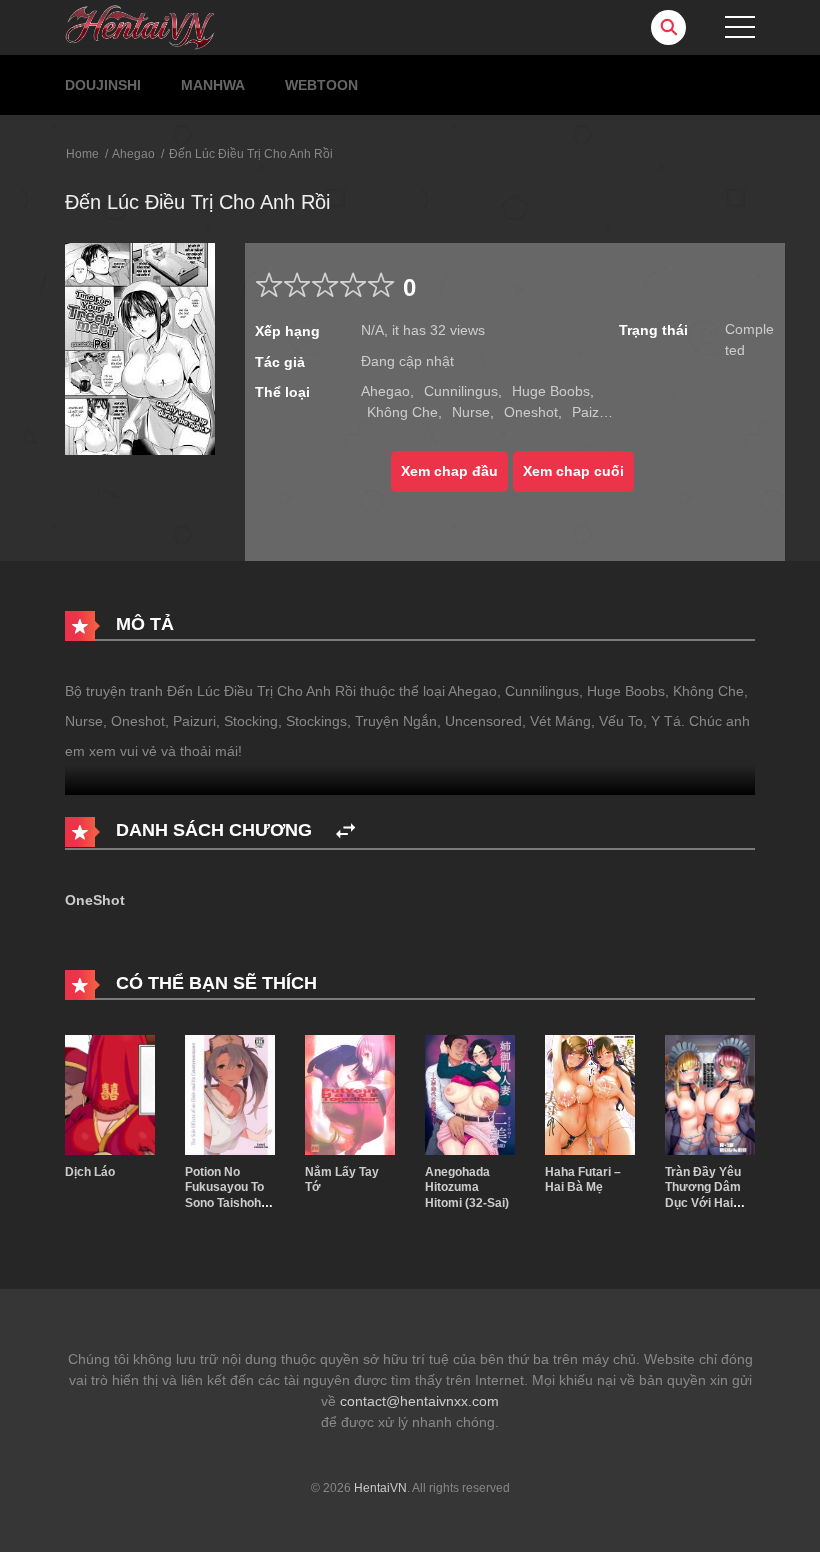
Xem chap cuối (573, 471)
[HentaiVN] (140, 26)
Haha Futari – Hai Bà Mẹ (583, 1180)
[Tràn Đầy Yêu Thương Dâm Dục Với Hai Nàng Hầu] (710, 1093)
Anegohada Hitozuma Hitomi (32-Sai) (467, 1187)
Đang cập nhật (407, 361)
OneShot (95, 900)
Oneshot (531, 412)
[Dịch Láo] (110, 1093)
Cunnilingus (461, 391)
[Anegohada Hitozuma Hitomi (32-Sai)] (470, 1093)
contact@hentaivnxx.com (419, 1401)
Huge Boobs (551, 391)
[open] (740, 27)
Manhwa (213, 85)
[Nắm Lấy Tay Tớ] (350, 1093)
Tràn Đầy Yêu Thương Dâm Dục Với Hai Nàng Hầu (703, 1195)
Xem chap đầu (449, 471)
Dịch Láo (90, 1172)
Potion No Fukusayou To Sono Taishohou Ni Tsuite (230, 1195)
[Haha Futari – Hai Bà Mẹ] (590, 1093)
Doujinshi (103, 85)
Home (82, 154)
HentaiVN (380, 1488)
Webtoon (321, 85)
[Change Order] (345, 831)
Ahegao (133, 154)
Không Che (402, 412)
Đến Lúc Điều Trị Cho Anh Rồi (251, 154)
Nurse (471, 412)
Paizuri (593, 412)
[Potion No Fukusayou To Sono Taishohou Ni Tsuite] (230, 1093)
